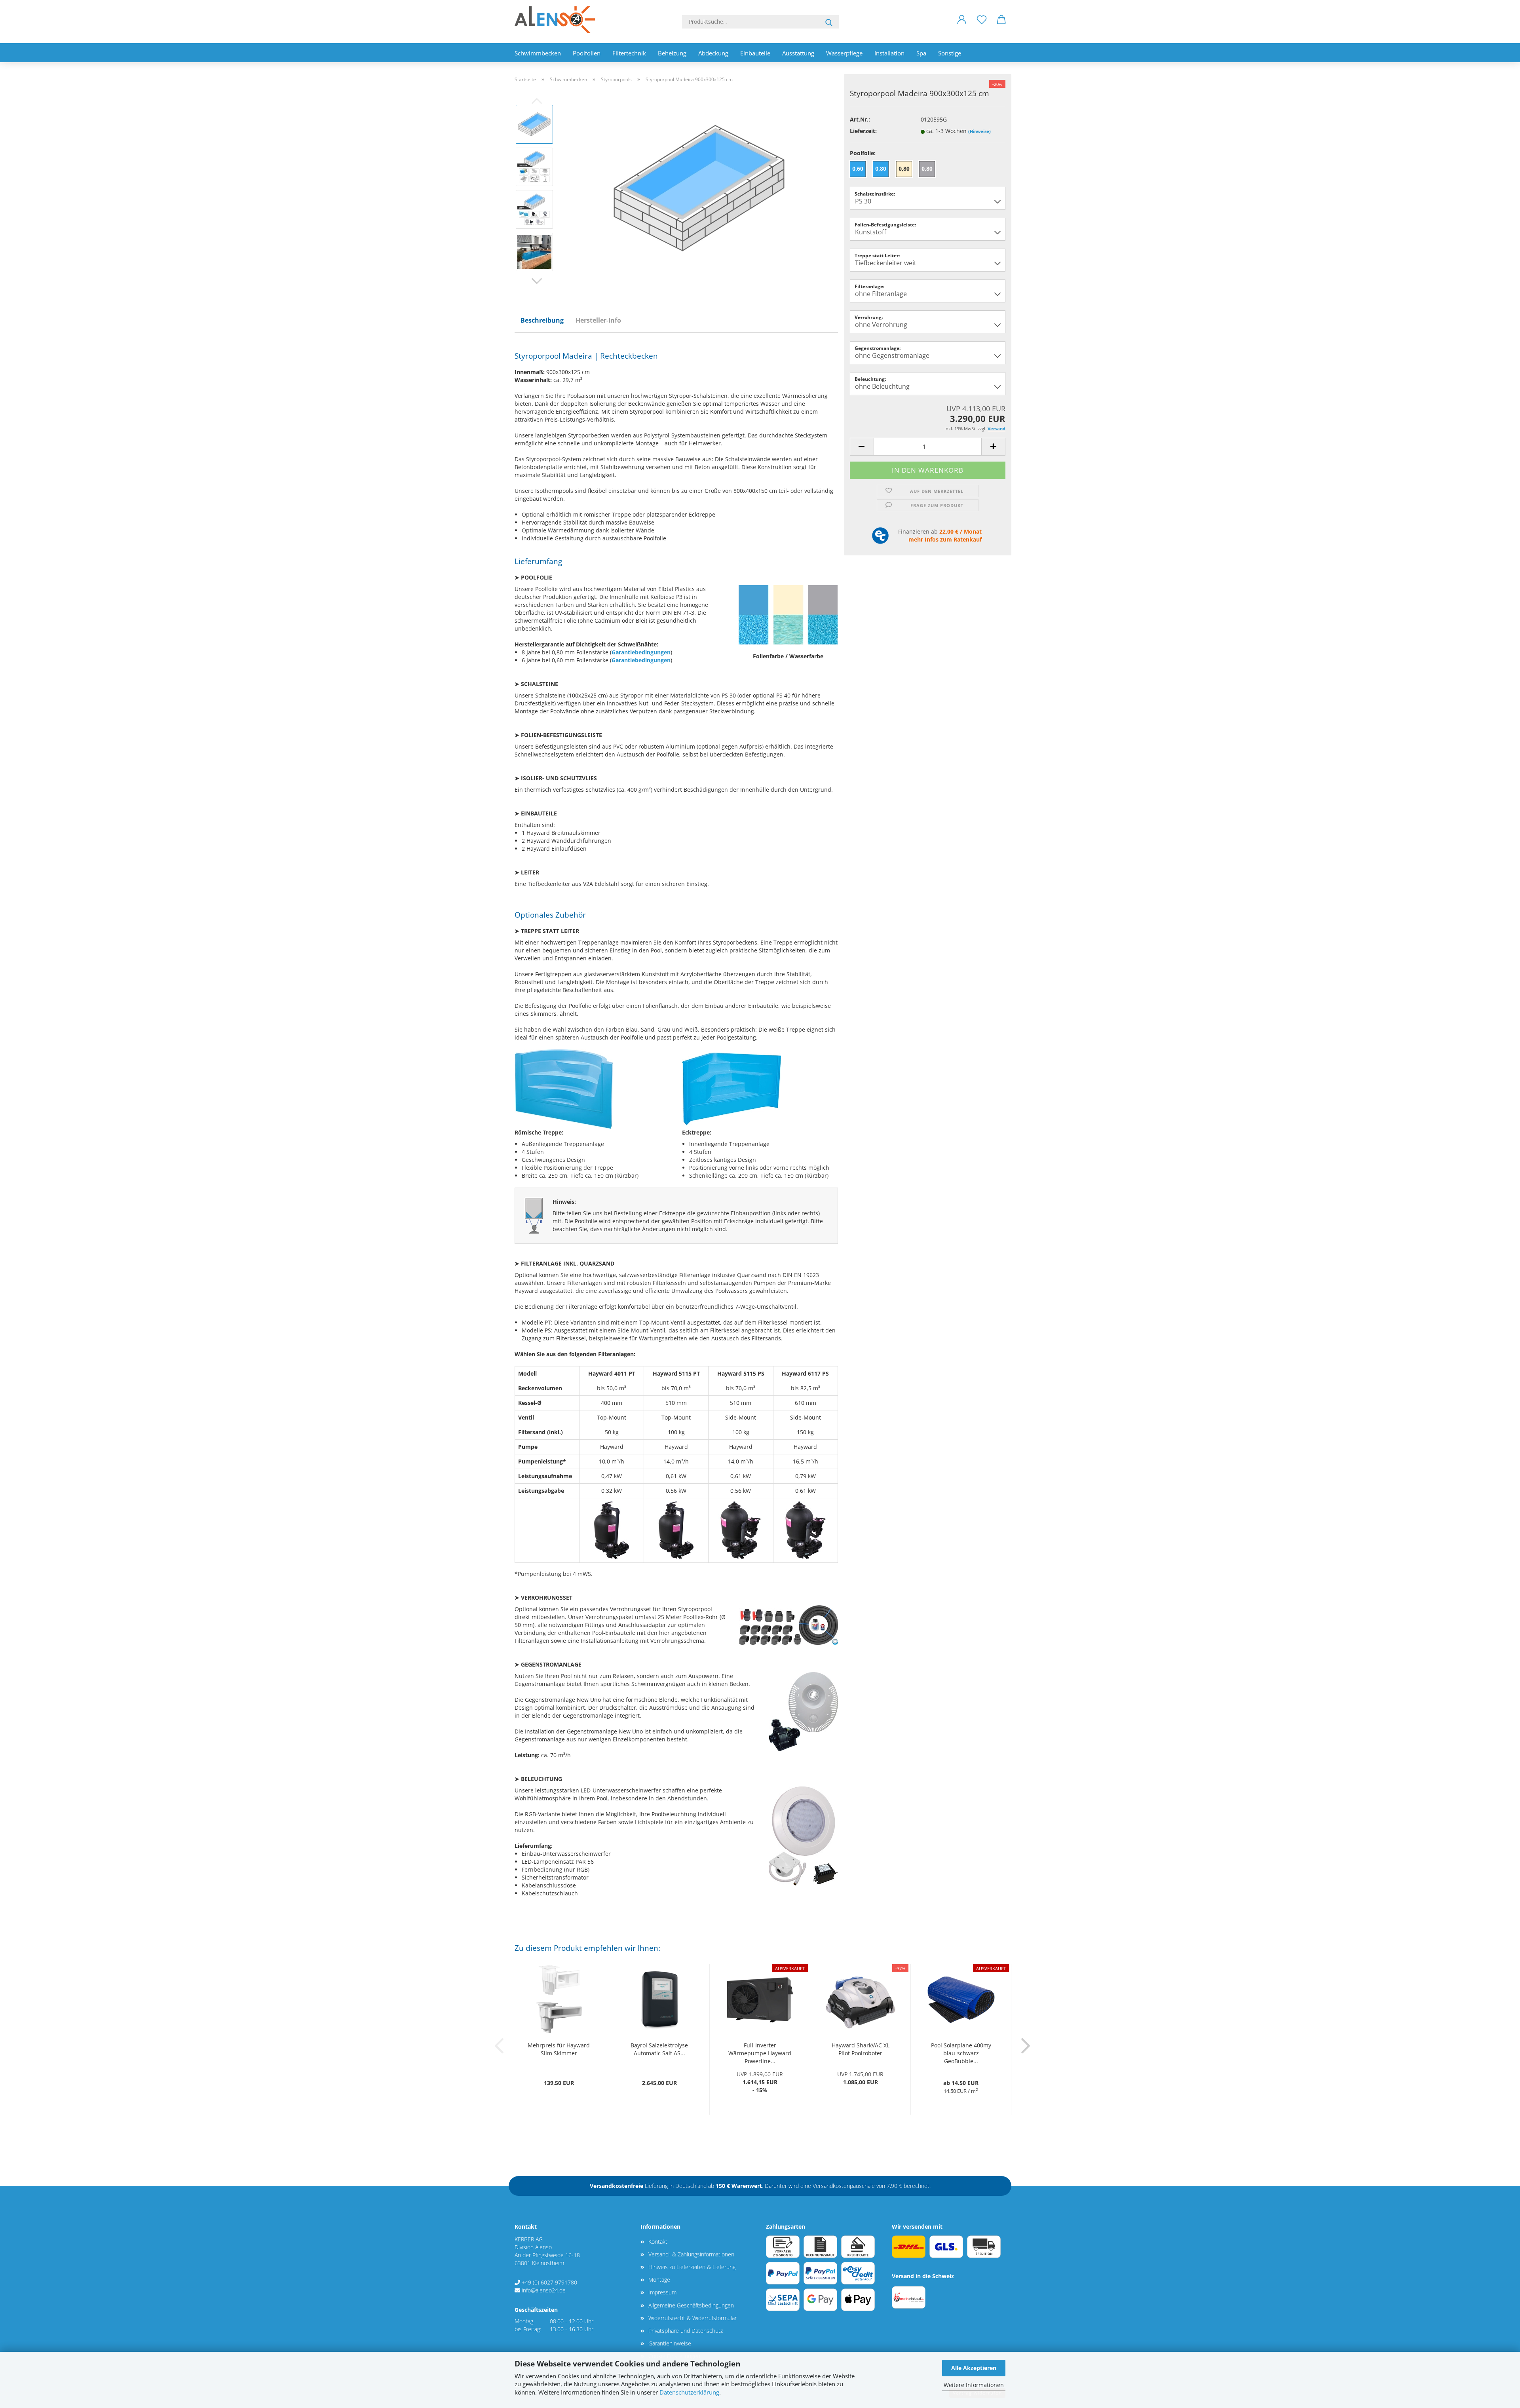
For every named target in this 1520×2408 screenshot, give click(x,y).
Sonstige (950, 53)
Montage (659, 2280)
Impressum (662, 2292)
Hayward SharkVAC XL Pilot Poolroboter (861, 2049)
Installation (889, 53)
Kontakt (658, 2242)
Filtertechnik (629, 53)
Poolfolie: (863, 153)
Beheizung (672, 53)
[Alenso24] (558, 20)
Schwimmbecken (538, 53)
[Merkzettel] (982, 26)
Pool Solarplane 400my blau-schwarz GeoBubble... (961, 2053)
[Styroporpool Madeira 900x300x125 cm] (699, 187)
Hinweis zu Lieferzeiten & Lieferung (692, 2267)
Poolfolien (587, 53)
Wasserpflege (844, 53)
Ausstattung (798, 53)
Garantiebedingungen (641, 652)
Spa (921, 53)
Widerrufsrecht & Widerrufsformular (693, 2318)
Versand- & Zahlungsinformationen (691, 2254)
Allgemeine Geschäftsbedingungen (691, 2305)
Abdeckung (713, 53)
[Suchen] (829, 22)
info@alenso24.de (544, 2290)
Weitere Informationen (974, 2385)
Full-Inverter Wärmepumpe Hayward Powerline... (760, 2053)
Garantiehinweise (670, 2343)
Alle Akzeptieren (974, 2368)
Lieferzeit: (863, 131)
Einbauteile (755, 53)
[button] (962, 26)
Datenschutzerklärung (689, 2392)
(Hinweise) (979, 131)
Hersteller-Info (598, 320)
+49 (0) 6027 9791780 (549, 2282)
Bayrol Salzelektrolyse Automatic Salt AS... (659, 2049)
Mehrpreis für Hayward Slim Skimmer (559, 2049)
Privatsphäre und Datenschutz (686, 2331)
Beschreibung (542, 320)
